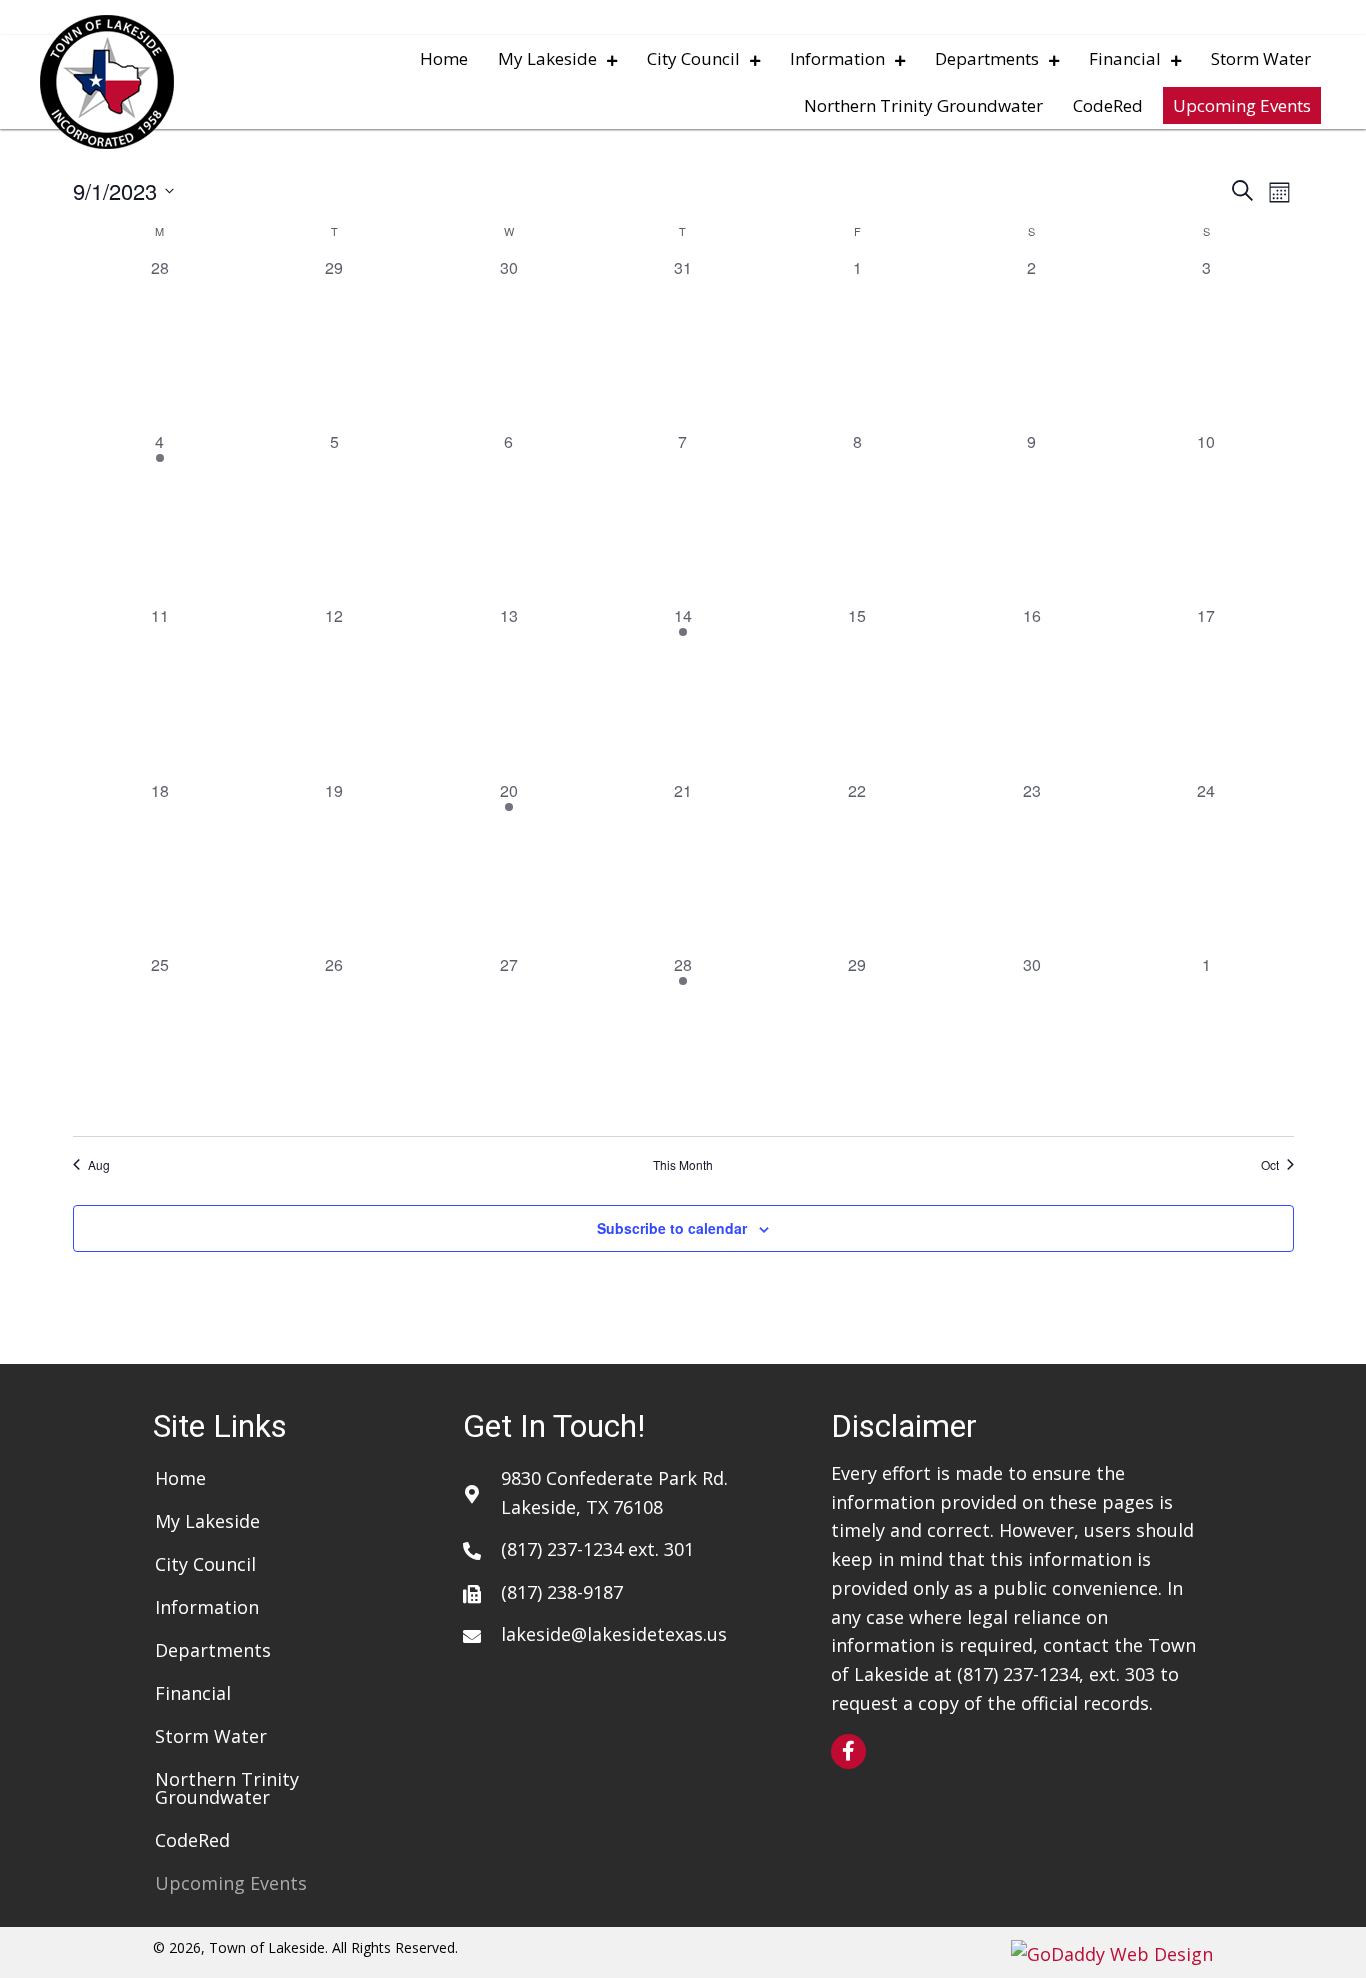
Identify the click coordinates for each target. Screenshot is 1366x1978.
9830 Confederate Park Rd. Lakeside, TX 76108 (614, 1492)
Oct (1270, 1165)
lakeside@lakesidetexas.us (614, 1634)
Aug (99, 1165)
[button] (848, 1751)
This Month (683, 1165)
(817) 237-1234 (562, 1549)
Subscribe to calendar (672, 1228)
